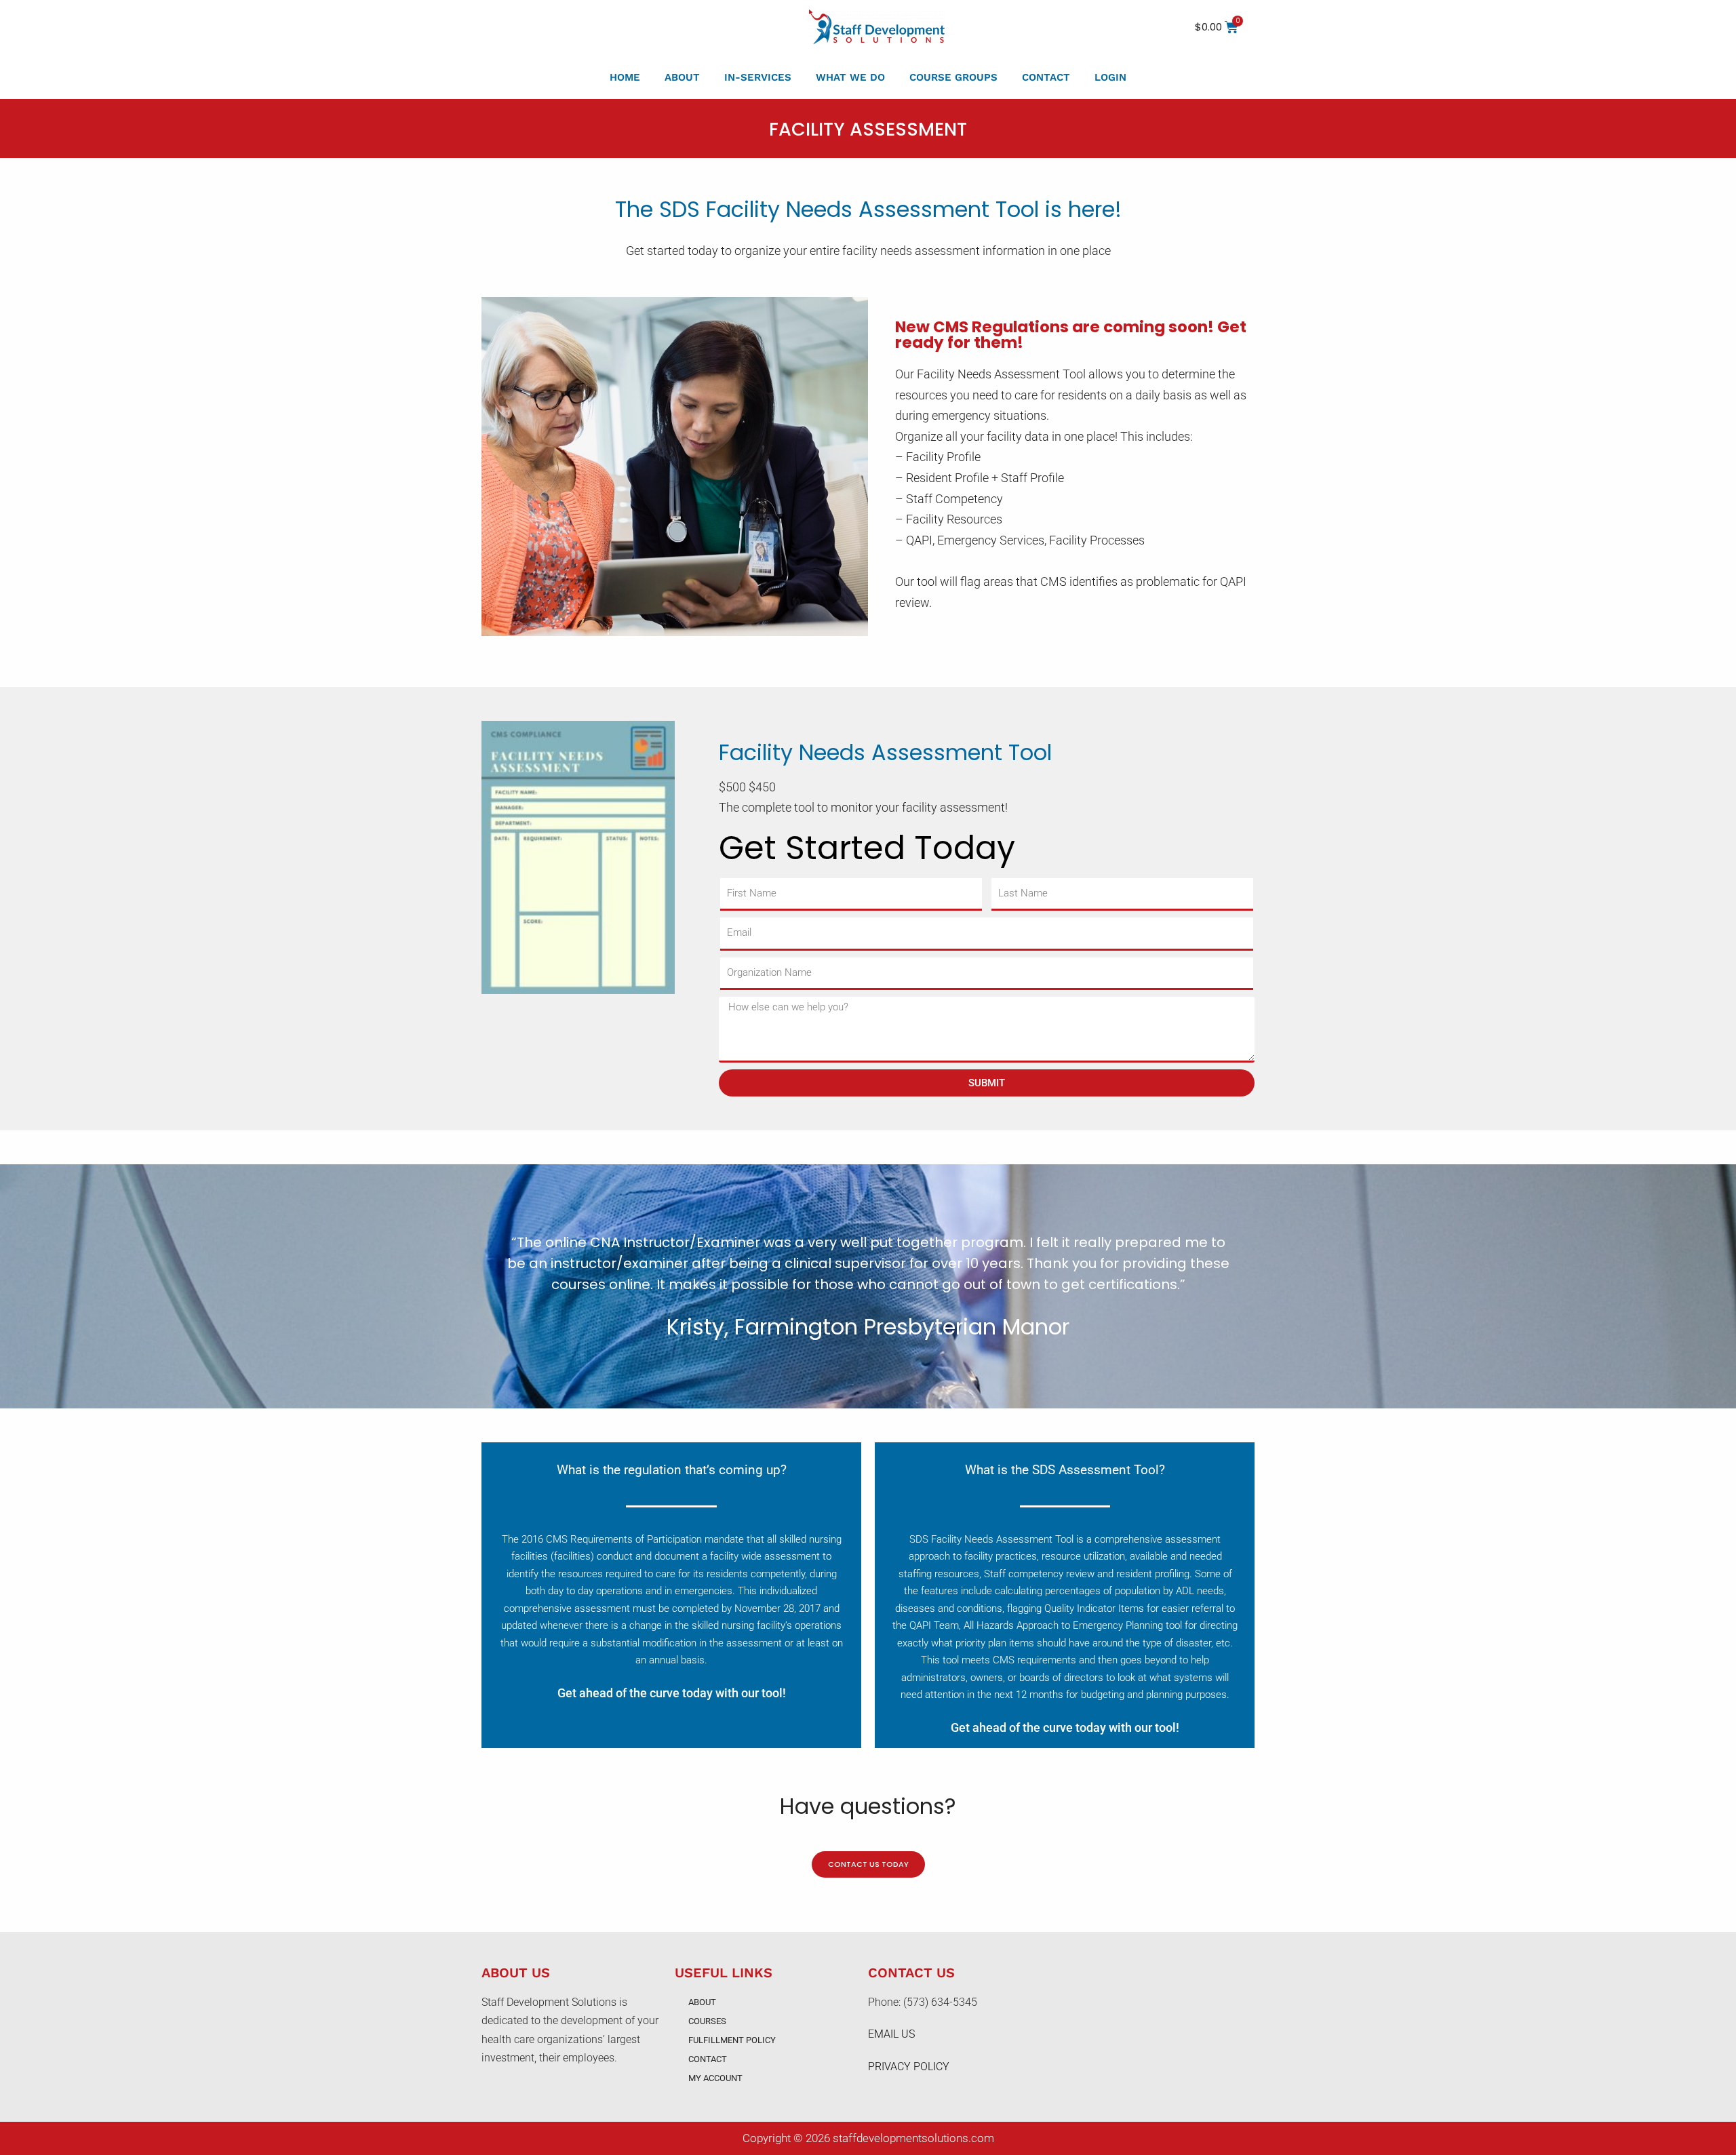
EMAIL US (891, 2034)
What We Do (850, 77)
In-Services (758, 77)
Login (1110, 77)
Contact (1046, 77)
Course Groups (953, 77)
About (682, 77)
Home (625, 77)
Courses (707, 2021)
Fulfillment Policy (732, 2040)
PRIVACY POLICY (909, 2067)
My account (715, 2078)
